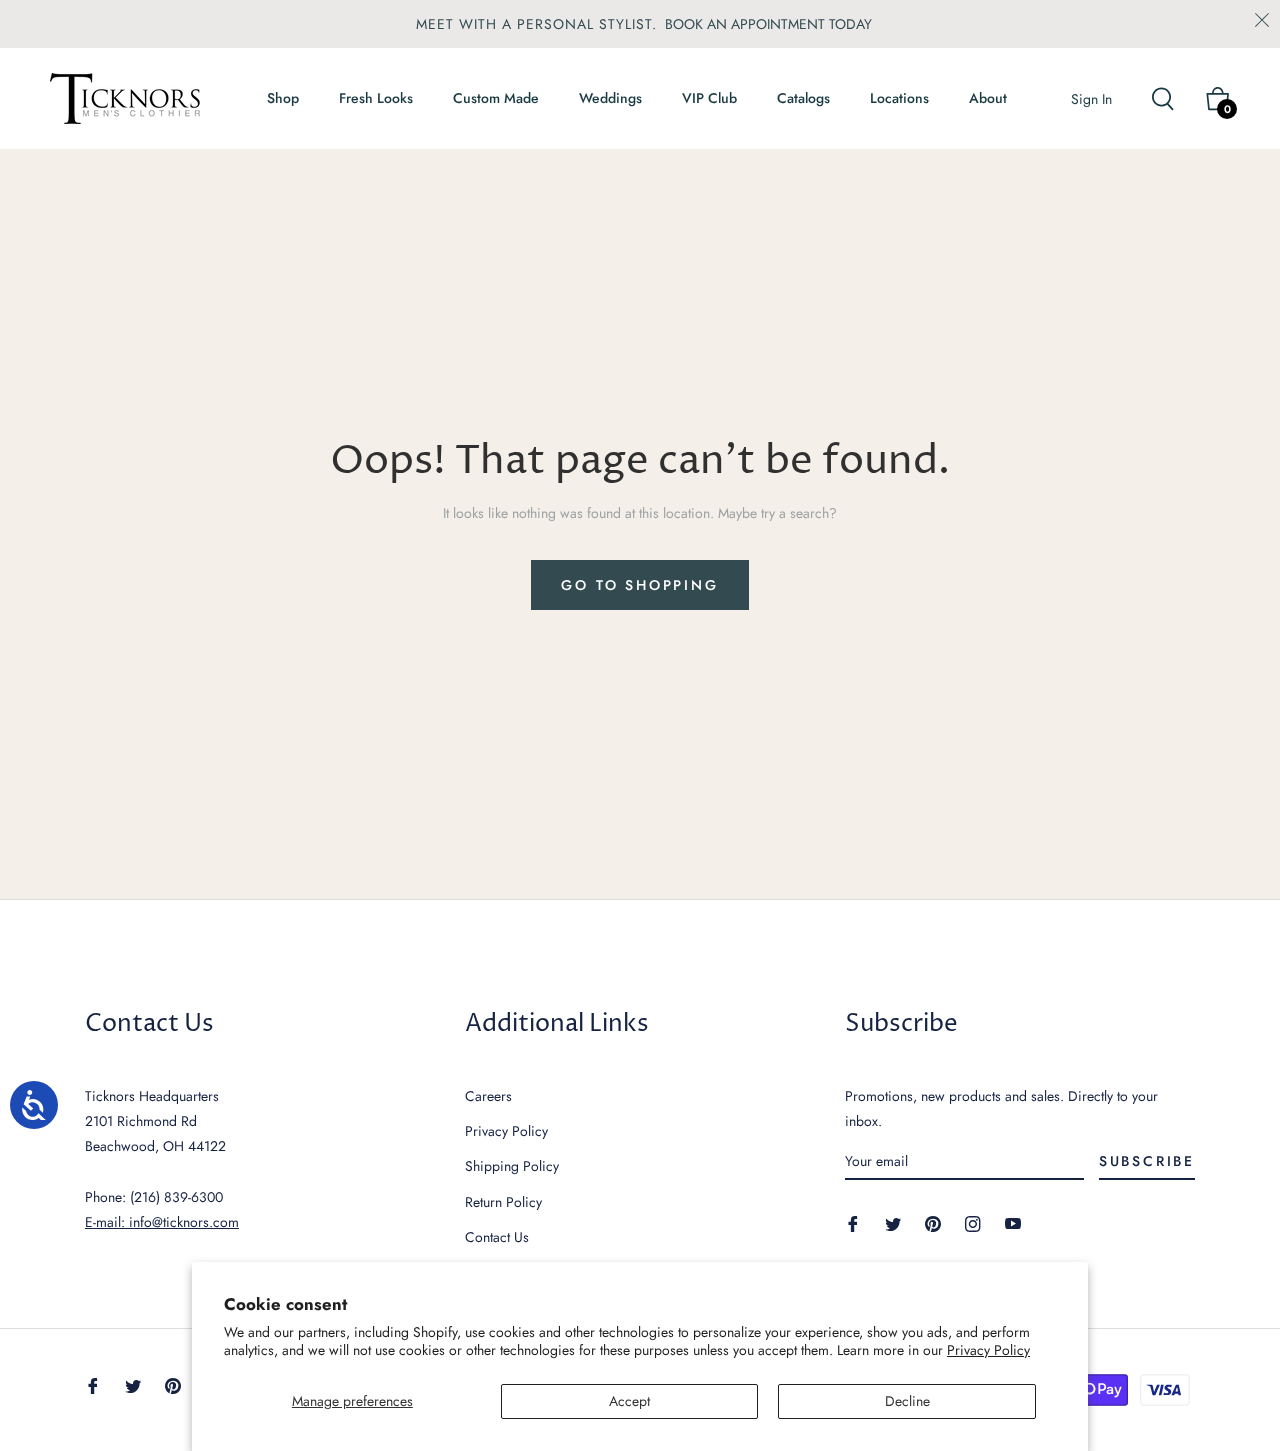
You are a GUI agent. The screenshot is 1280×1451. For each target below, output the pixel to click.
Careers (488, 1096)
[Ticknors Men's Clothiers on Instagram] (973, 1222)
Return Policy (503, 1202)
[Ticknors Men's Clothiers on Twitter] (893, 1222)
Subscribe (1147, 1161)
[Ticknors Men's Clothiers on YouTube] (1013, 1222)
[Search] (1171, 99)
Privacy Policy (988, 1350)
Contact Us (497, 1237)
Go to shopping (639, 585)
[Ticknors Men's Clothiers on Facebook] (853, 1222)
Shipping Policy (512, 1166)
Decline (907, 1401)
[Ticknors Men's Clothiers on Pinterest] (933, 1222)
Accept (629, 1401)
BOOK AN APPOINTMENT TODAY (768, 24)
